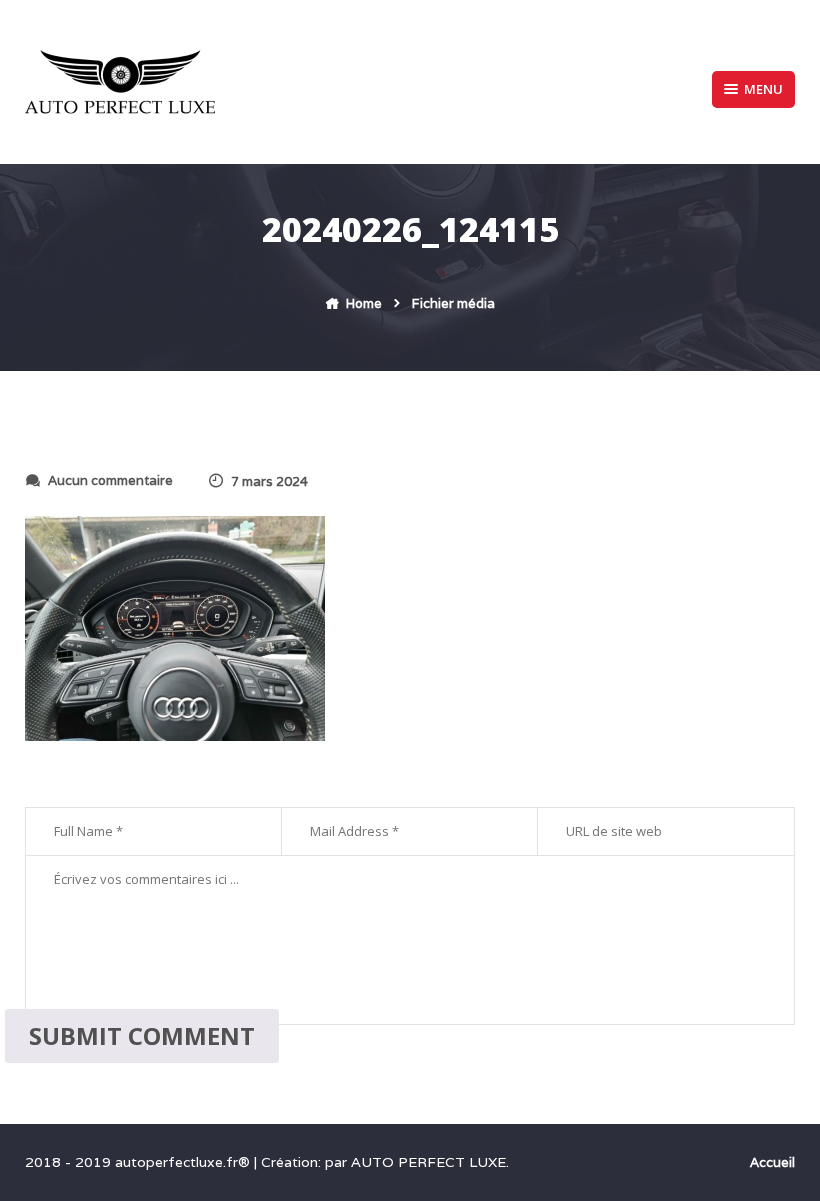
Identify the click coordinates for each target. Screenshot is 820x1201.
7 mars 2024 (269, 481)
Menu (763, 89)
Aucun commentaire (110, 480)
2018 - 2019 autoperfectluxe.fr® (139, 1162)
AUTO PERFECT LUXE (428, 1162)
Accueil (772, 1162)
